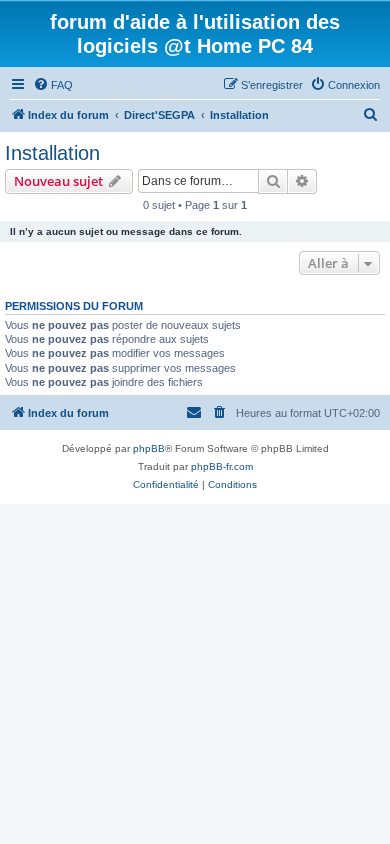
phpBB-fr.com (222, 466)
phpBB (149, 448)
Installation (52, 153)
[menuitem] (53, 85)
